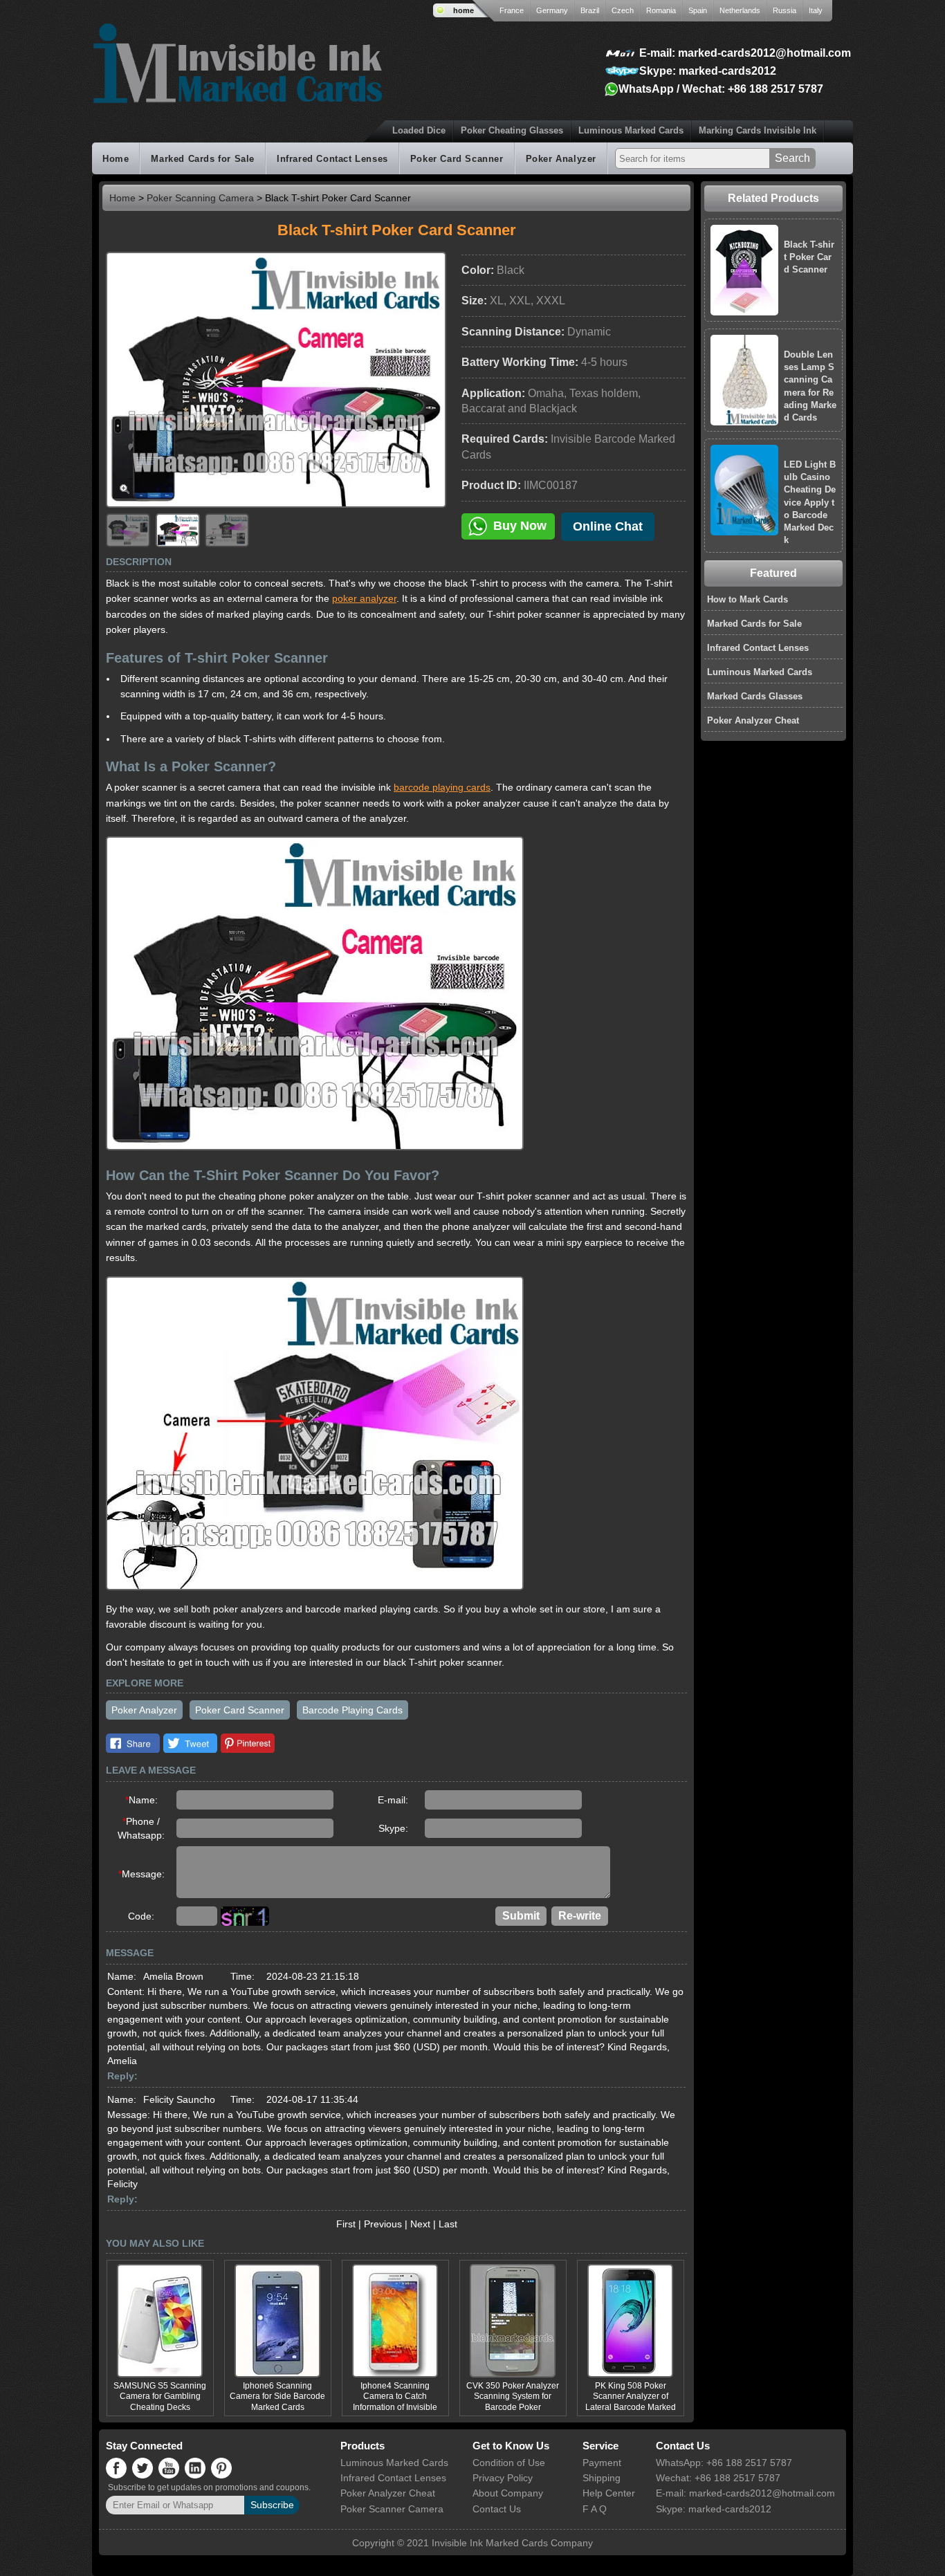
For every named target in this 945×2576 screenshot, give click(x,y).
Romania (661, 10)
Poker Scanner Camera (392, 2509)
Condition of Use (509, 2463)
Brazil (590, 10)
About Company (508, 2493)
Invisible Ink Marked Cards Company (512, 2543)
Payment (602, 2463)
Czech (623, 10)
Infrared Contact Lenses (332, 159)
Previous (383, 2224)
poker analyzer (364, 598)
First (346, 2224)
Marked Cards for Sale (203, 159)
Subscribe (272, 2505)
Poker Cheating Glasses (512, 130)
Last (448, 2224)
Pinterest (248, 1743)
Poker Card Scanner (457, 159)
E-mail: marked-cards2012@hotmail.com (745, 53)
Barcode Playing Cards (352, 1710)
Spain (698, 10)
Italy (816, 10)
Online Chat (608, 526)
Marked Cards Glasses (755, 696)
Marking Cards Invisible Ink (758, 130)
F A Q (595, 2509)
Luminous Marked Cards (631, 130)
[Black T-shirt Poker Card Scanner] (785, 231)
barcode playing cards (442, 787)
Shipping (602, 2478)
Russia (785, 10)
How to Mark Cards (747, 599)
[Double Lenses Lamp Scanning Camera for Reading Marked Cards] (785, 341)
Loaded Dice (419, 130)
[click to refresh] (245, 1916)
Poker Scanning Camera (200, 198)
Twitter (190, 1743)
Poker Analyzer (561, 159)
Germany (552, 10)
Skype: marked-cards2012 (708, 71)
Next (420, 2224)
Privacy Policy (503, 2478)
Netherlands (740, 10)
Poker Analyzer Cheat (753, 720)
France (512, 10)
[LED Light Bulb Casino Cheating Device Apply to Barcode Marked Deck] (785, 451)
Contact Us (497, 2509)
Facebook (133, 1743)
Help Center (609, 2493)
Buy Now (520, 526)
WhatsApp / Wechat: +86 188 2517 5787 (721, 89)
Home (116, 159)
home (464, 10)
